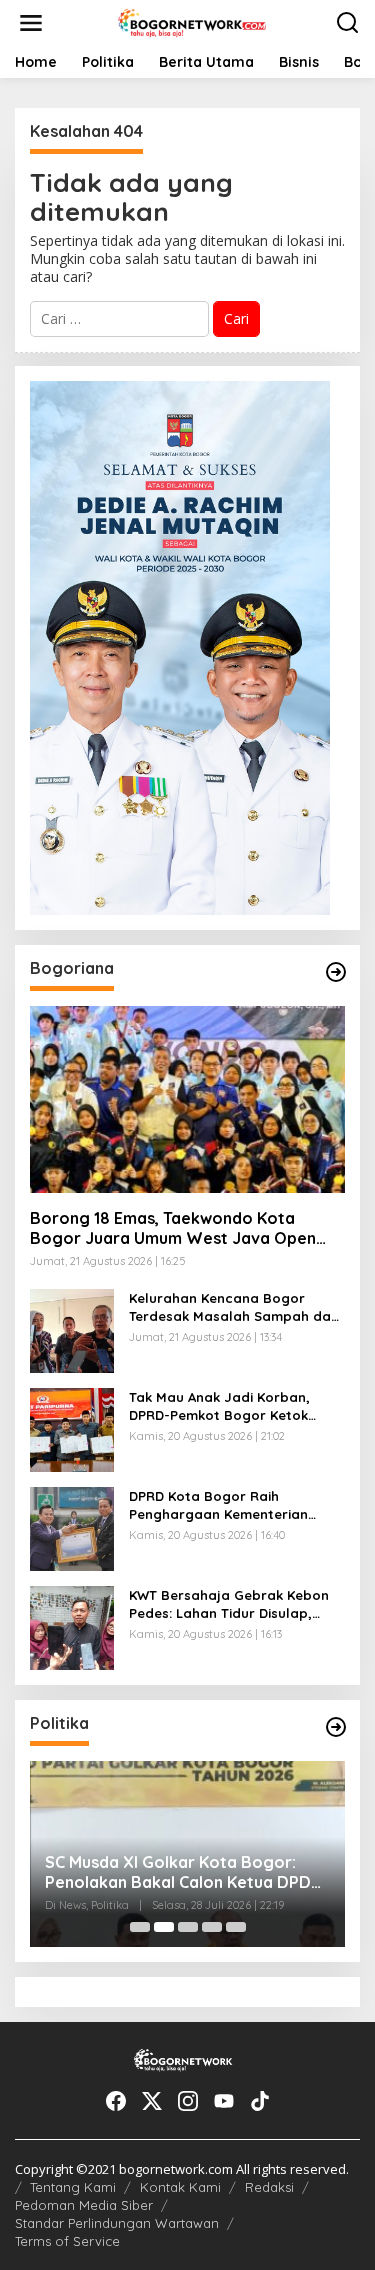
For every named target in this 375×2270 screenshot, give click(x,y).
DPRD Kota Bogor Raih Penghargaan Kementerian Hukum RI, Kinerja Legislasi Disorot (218, 1505)
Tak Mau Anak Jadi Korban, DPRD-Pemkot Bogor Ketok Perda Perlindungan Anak (219, 1406)
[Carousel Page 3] (188, 1927)
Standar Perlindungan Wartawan (117, 2223)
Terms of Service (67, 2241)
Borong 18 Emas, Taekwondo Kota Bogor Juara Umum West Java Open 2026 (173, 1229)
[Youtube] (224, 2101)
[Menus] (31, 23)
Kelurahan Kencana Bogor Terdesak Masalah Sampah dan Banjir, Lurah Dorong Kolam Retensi (234, 1307)
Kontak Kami (180, 2187)
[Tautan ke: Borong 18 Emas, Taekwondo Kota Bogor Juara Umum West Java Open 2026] (187, 1099)
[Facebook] (116, 2101)
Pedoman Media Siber (84, 2205)
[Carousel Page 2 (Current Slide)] (164, 1927)
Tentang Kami (73, 2187)
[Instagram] (188, 2101)
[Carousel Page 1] (140, 1927)
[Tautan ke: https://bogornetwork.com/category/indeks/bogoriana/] (336, 972)
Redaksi (269, 2187)
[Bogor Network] (192, 21)
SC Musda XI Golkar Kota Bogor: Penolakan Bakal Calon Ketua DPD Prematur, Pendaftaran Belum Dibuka (178, 1873)
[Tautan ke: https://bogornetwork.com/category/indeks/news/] (336, 1727)
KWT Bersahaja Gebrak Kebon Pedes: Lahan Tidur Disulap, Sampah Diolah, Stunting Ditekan (229, 1604)
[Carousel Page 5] (236, 1927)
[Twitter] (152, 2101)
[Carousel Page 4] (212, 1927)
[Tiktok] (260, 2101)
